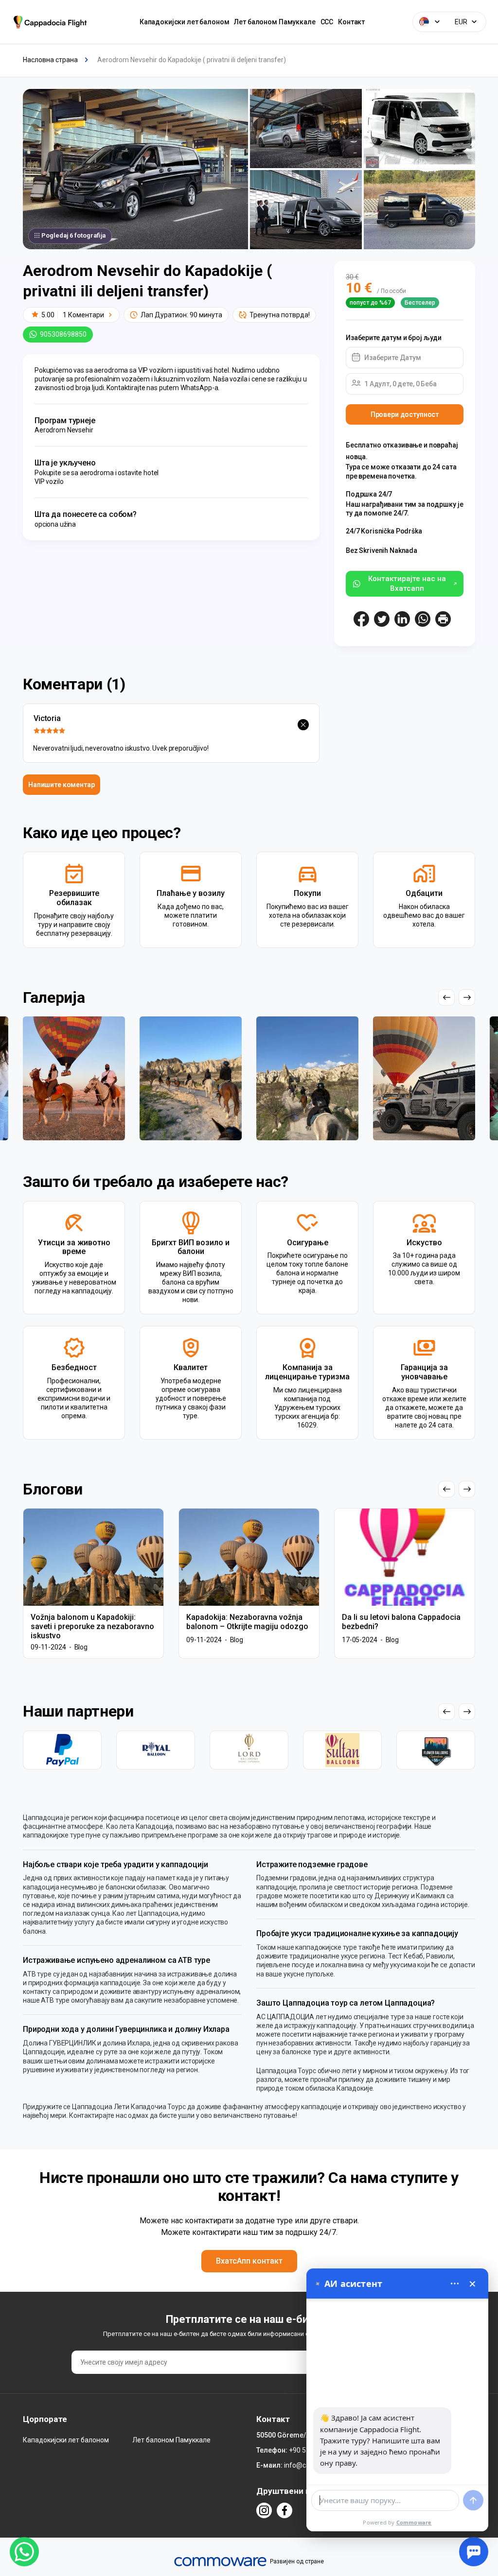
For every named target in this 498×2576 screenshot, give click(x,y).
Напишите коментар (62, 785)
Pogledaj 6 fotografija (73, 235)
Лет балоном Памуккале (275, 22)
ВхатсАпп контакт (249, 2261)
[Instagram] (264, 2510)
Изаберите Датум (393, 358)
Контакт (351, 22)
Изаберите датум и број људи (394, 338)
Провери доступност (405, 414)
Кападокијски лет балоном (185, 22)
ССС (327, 22)
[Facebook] (285, 2510)
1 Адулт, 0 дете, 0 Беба (400, 384)
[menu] (455, 2284)
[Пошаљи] (473, 2500)
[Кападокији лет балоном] (52, 22)
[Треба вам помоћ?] (474, 2552)
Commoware (414, 2522)
